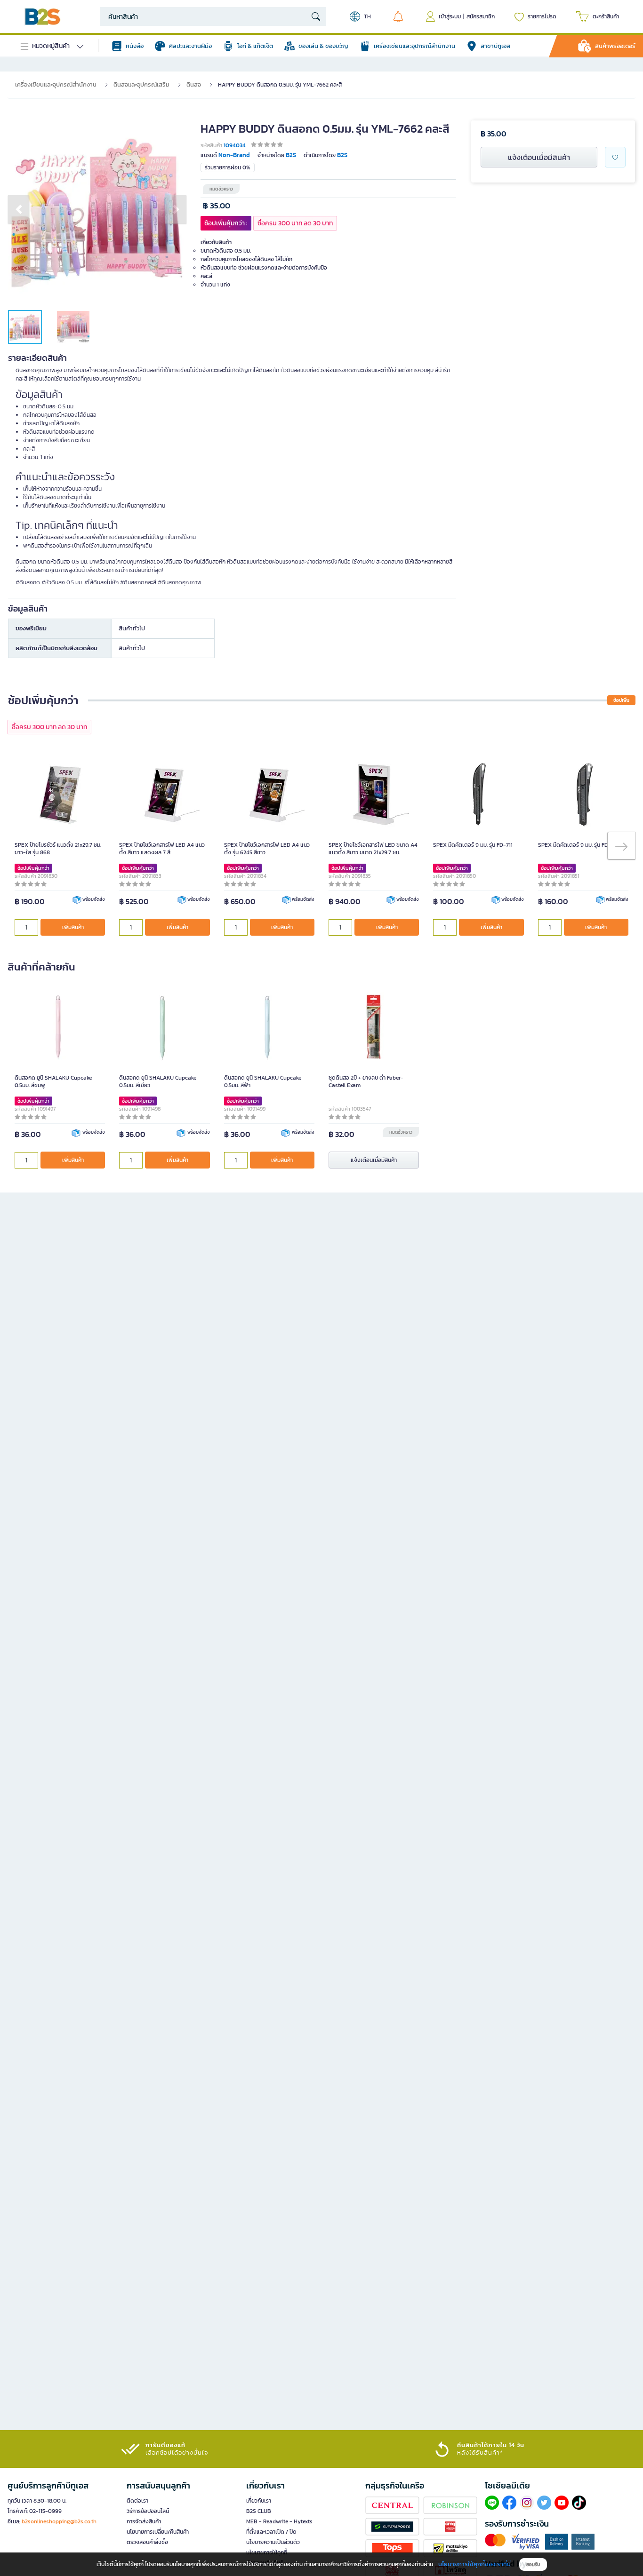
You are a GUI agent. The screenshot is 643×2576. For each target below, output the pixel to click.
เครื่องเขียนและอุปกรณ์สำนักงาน (56, 84)
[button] (19, 209)
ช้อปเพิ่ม (621, 700)
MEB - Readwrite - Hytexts (279, 2521)
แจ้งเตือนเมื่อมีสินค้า (539, 157)
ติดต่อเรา (137, 2501)
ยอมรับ (533, 2564)
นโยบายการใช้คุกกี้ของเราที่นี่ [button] (474, 2564)
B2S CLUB (259, 2511)
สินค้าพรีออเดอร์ (615, 46)
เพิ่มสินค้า (73, 927)
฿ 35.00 (217, 206)
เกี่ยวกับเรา (259, 2501)
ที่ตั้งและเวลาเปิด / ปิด (271, 2532)
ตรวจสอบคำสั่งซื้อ (147, 2542)
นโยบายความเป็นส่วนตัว (273, 2542)
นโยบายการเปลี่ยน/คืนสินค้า (158, 2532)
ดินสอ (194, 84)
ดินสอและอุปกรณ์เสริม (141, 84)
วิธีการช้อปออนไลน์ (148, 2511)
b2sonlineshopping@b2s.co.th (59, 2521)
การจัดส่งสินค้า (144, 2521)
